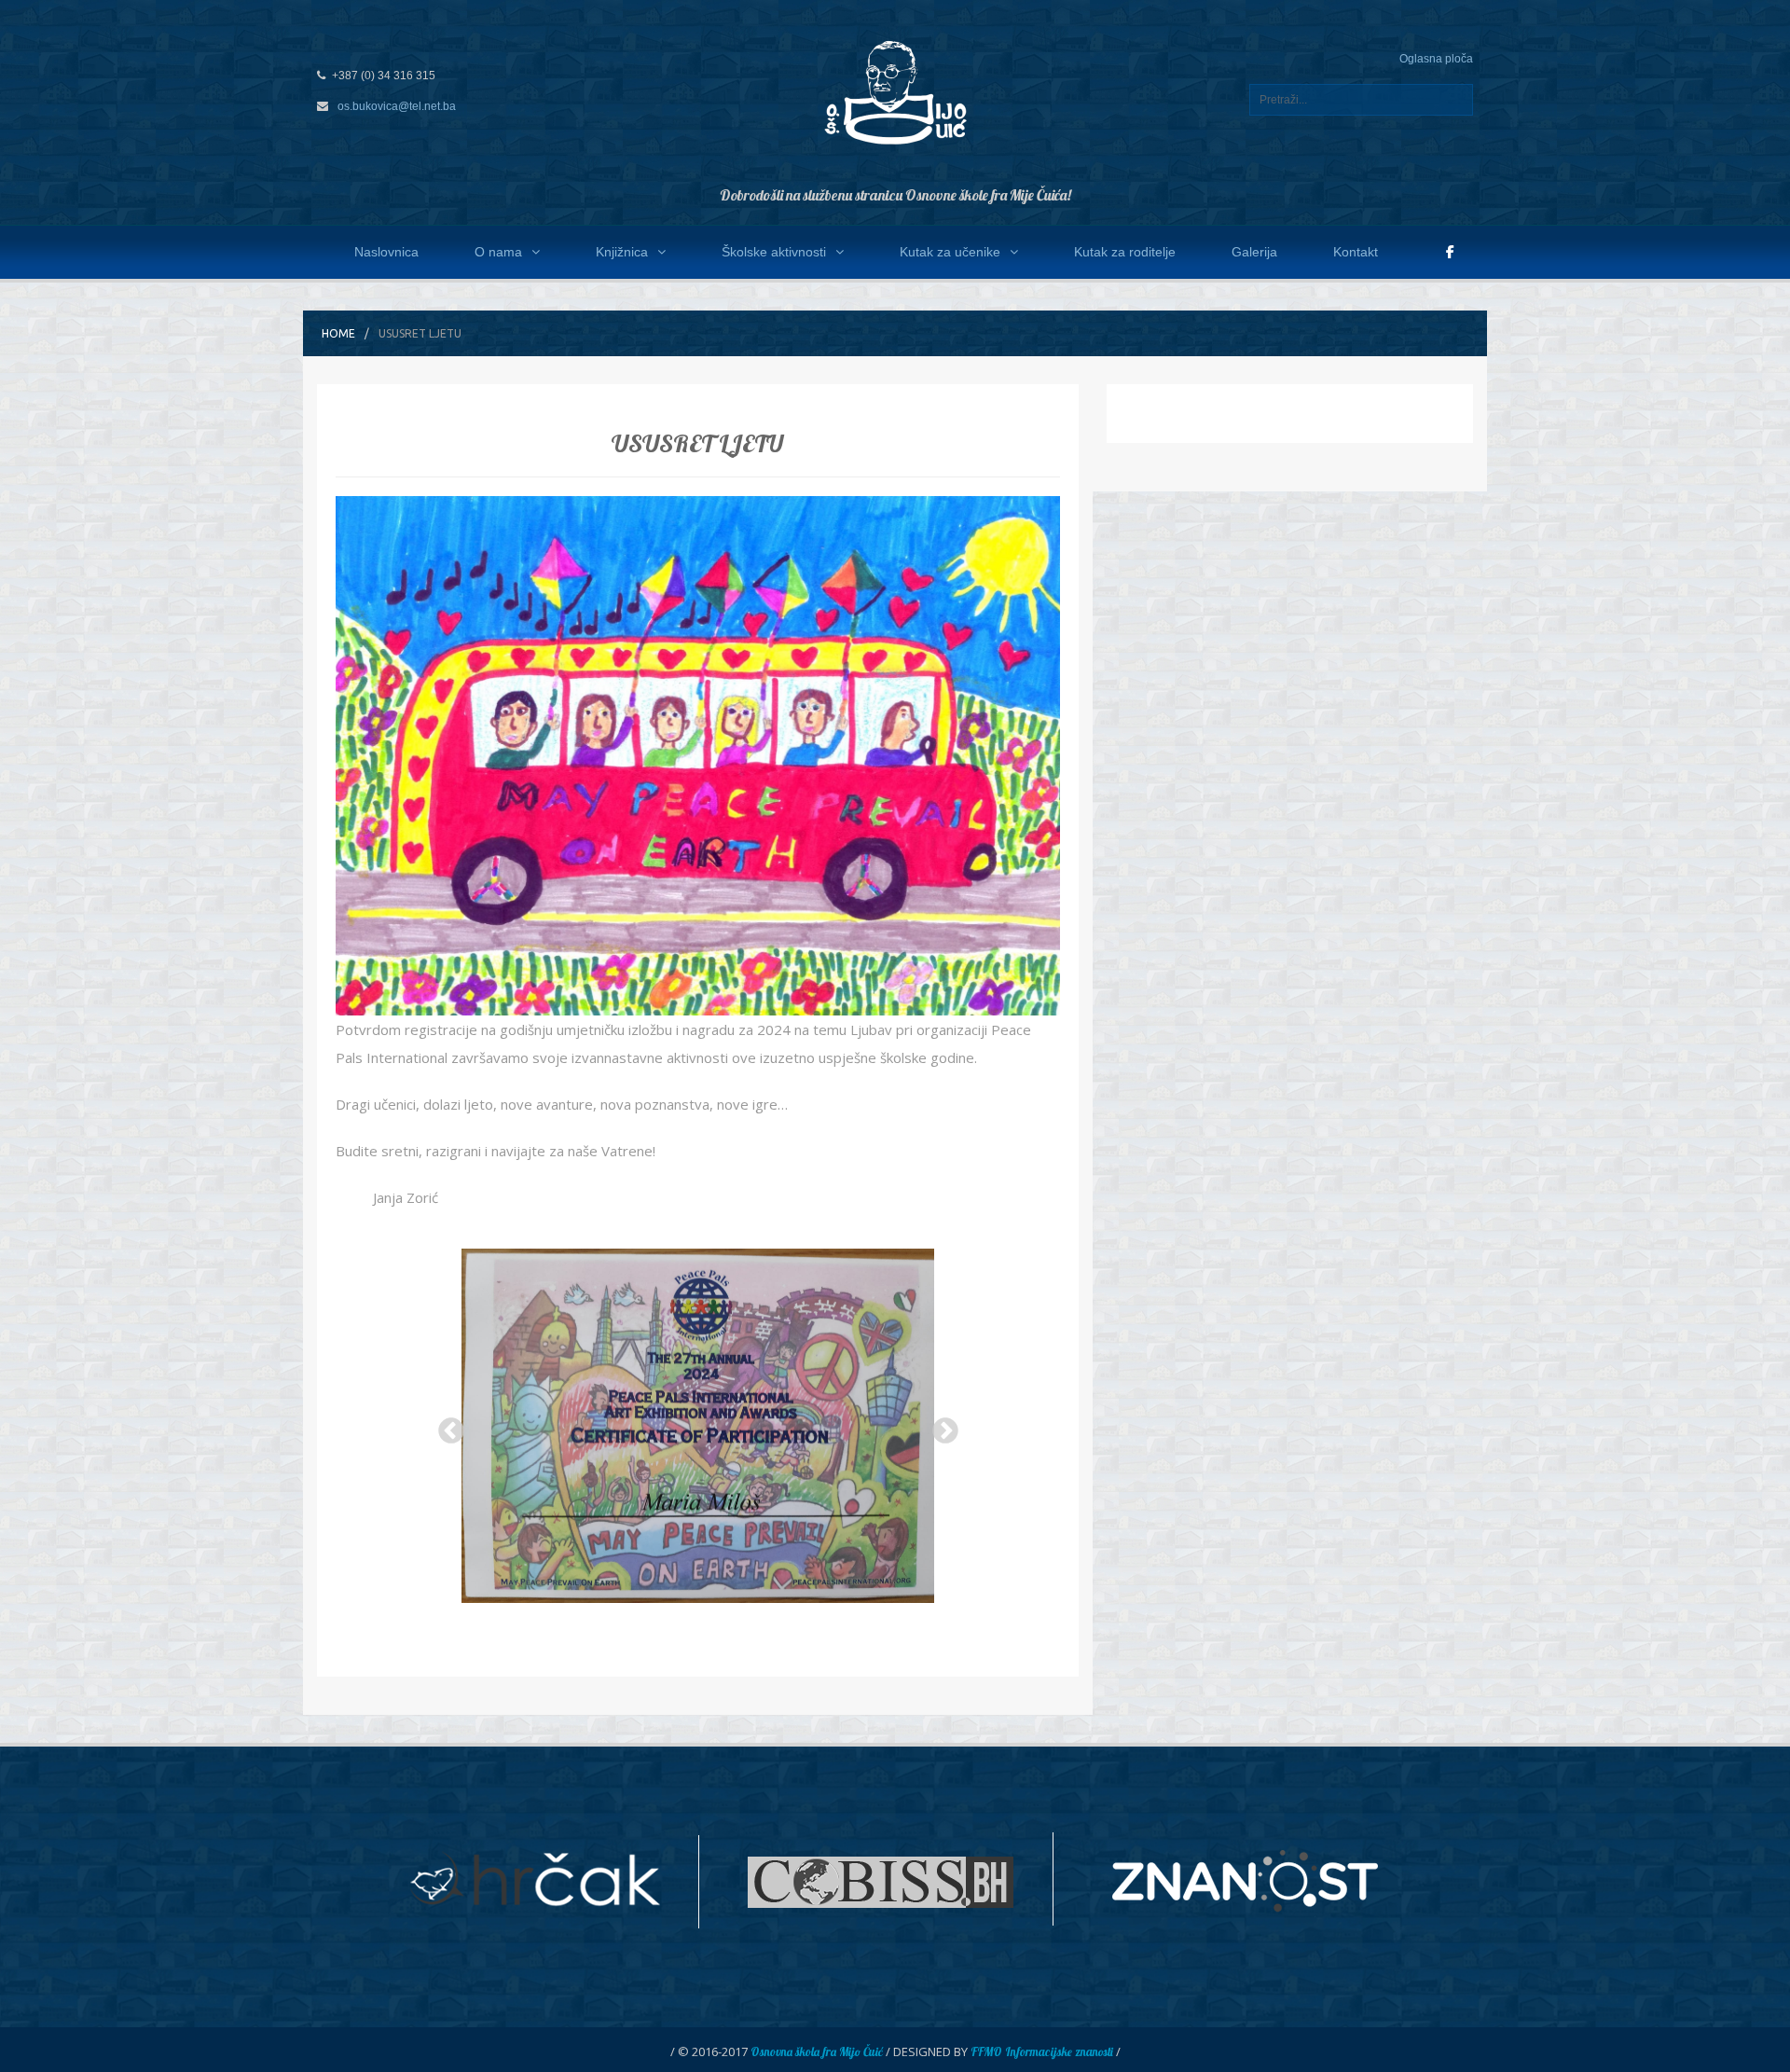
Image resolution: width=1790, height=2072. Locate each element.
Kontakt (1356, 252)
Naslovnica (386, 252)
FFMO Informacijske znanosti (1042, 2051)
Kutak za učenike (950, 252)
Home (338, 333)
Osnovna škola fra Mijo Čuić (817, 2051)
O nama (498, 252)
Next (940, 1426)
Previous (446, 1426)
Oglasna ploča (1436, 59)
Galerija (1254, 252)
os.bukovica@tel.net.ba (397, 106)
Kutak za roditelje (1125, 252)
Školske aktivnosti (774, 252)
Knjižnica (622, 252)
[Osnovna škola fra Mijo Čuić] (895, 91)
